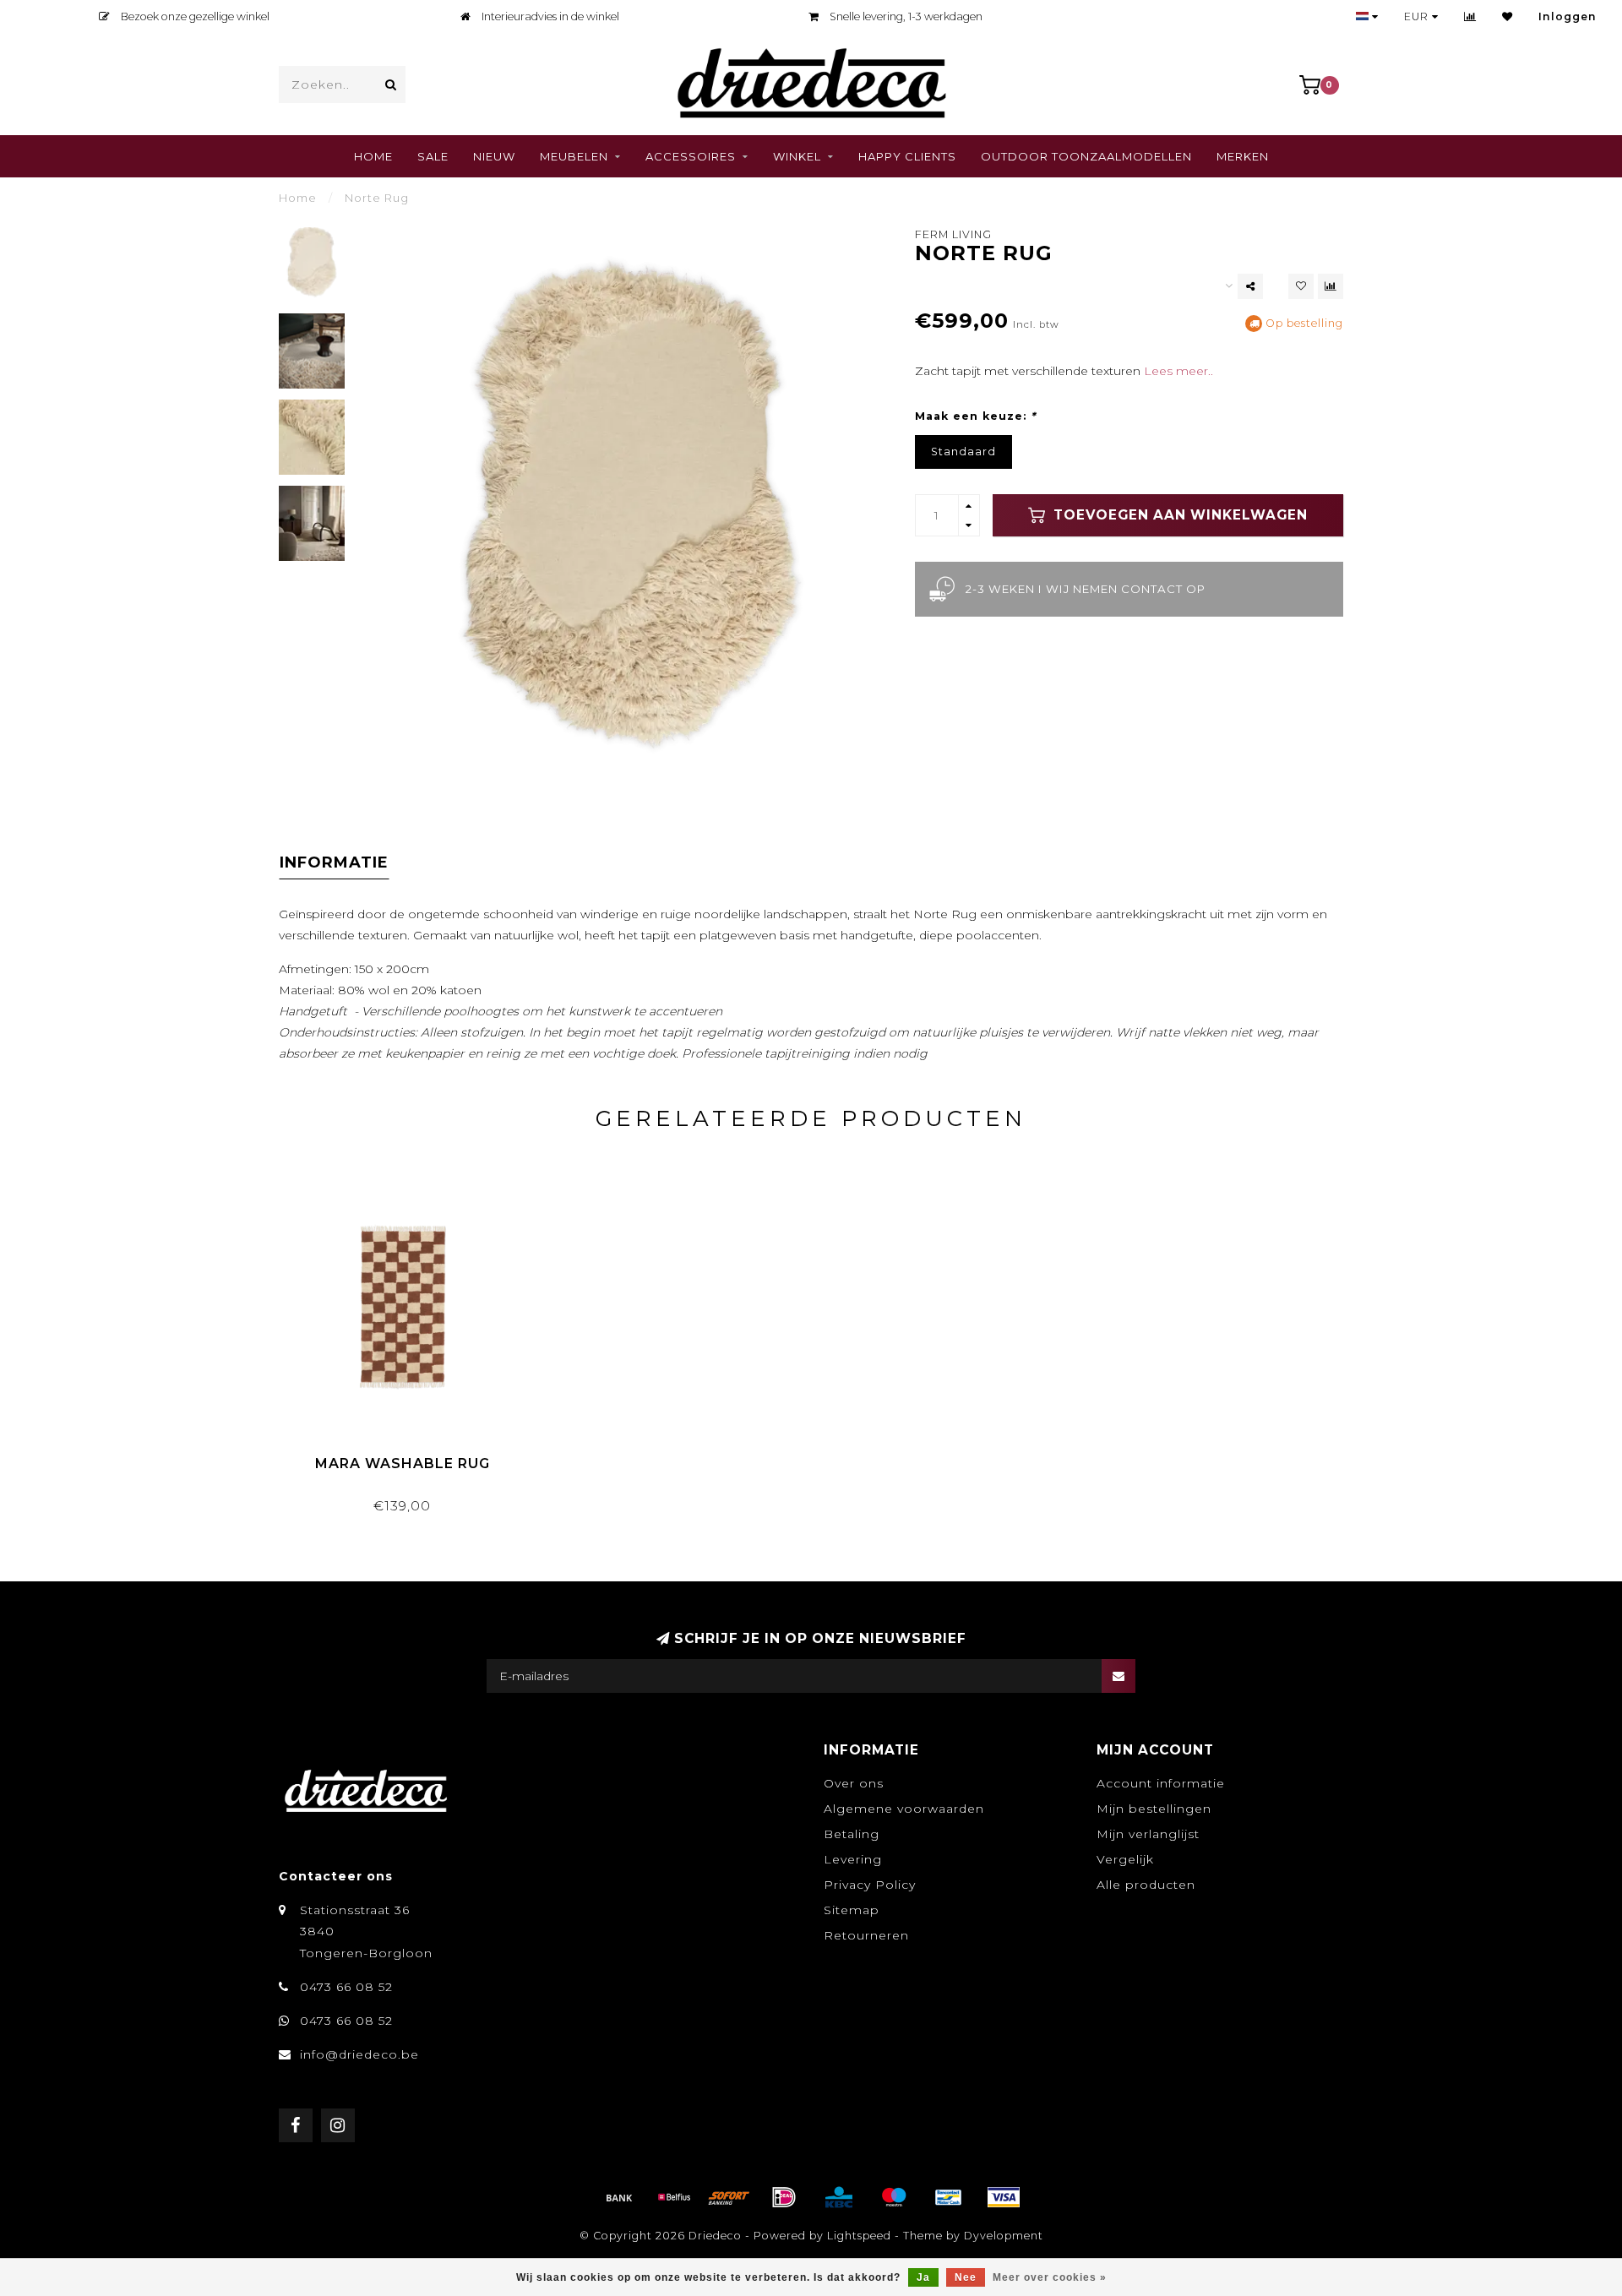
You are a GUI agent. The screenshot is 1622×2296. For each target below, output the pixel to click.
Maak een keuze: (975, 416)
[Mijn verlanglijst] (1508, 16)
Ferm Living (953, 234)
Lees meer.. (1178, 371)
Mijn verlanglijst (1148, 1834)
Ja (923, 2277)
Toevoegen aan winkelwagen (1178, 515)
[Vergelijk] (1470, 16)
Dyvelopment (1004, 2236)
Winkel (797, 156)
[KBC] (839, 2197)
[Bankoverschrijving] (619, 2197)
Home (373, 156)
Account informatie (1161, 1783)
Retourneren (866, 1935)
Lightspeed (859, 2236)
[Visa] (1004, 2197)
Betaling (852, 1834)
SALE (433, 156)
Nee (966, 2277)
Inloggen (1568, 16)
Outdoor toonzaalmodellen (1086, 156)
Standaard (963, 452)
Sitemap (852, 1910)
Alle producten (1146, 1885)
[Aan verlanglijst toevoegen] (1301, 286)
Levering (853, 1859)
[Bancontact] (949, 2197)
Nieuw (494, 156)
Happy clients (907, 156)
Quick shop (410, 1458)
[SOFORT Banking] (729, 2197)
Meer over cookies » (1050, 2277)
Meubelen (574, 156)
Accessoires (691, 156)
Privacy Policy (870, 1885)
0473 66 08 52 (346, 1987)
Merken (1243, 156)
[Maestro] (894, 2197)
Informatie (334, 862)
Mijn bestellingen (1154, 1809)
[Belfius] (674, 2197)
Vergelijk (1125, 1859)
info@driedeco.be (359, 2054)
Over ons (854, 1783)
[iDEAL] (784, 2197)
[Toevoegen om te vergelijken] (1331, 286)
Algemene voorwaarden (904, 1809)
